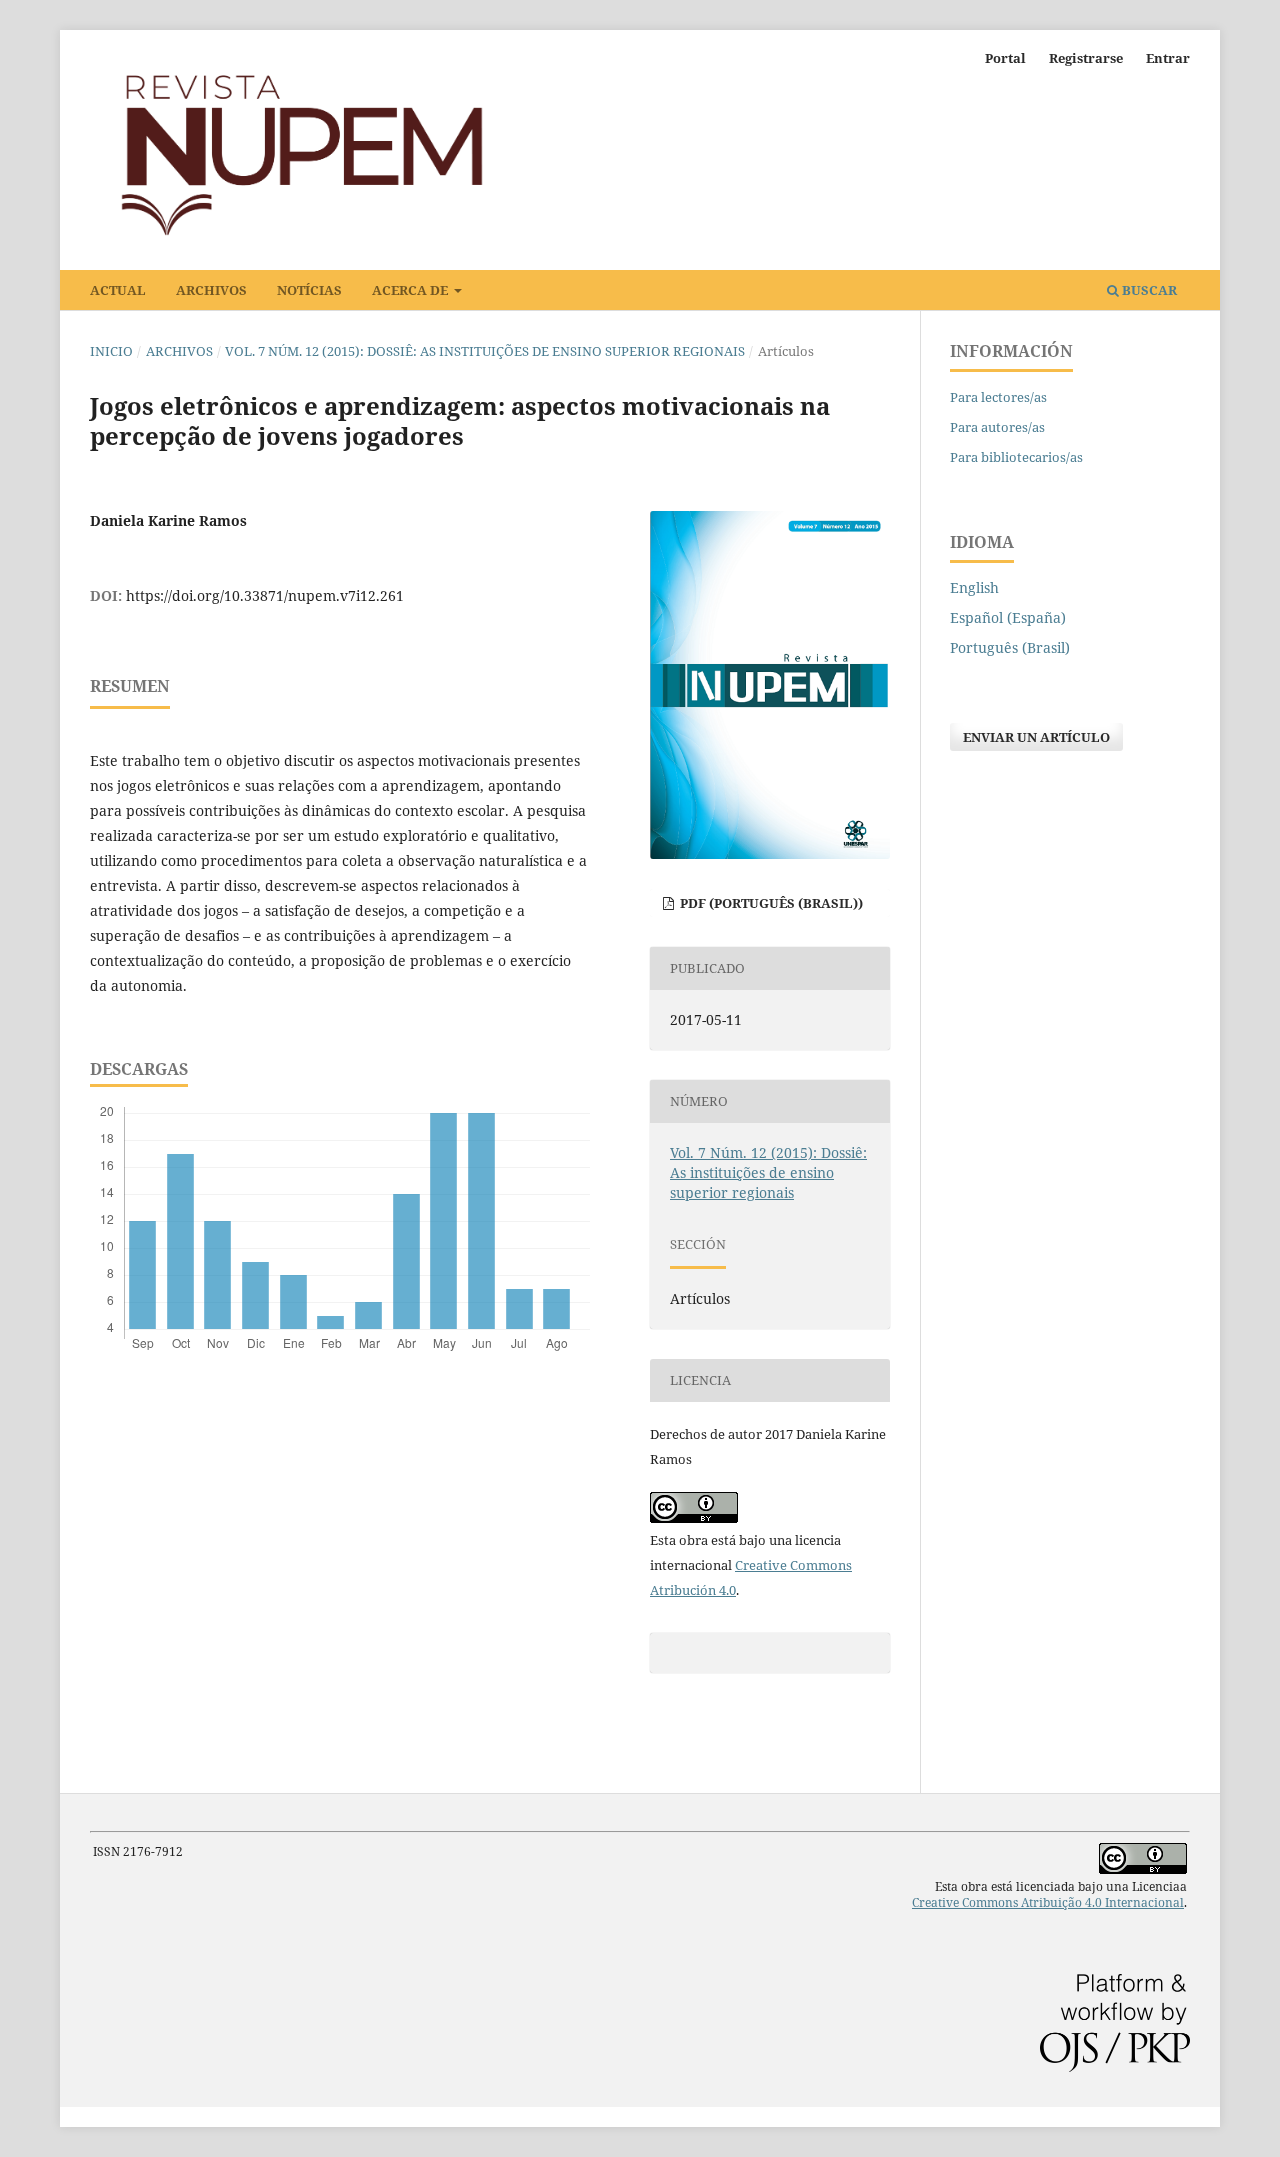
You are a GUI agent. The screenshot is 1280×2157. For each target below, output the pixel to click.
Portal (1005, 58)
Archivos (211, 290)
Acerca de (411, 290)
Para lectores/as (998, 397)
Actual (118, 290)
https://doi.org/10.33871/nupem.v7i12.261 (265, 595)
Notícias (309, 290)
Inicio (111, 351)
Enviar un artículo (1036, 737)
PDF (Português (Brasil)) (770, 903)
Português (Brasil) (1010, 647)
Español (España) (1008, 617)
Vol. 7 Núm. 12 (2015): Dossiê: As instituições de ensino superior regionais (485, 351)
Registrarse (1086, 58)
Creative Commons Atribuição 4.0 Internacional (1048, 1902)
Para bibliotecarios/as (1016, 457)
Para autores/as (997, 427)
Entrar (1168, 58)
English (974, 587)
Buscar (1148, 290)
